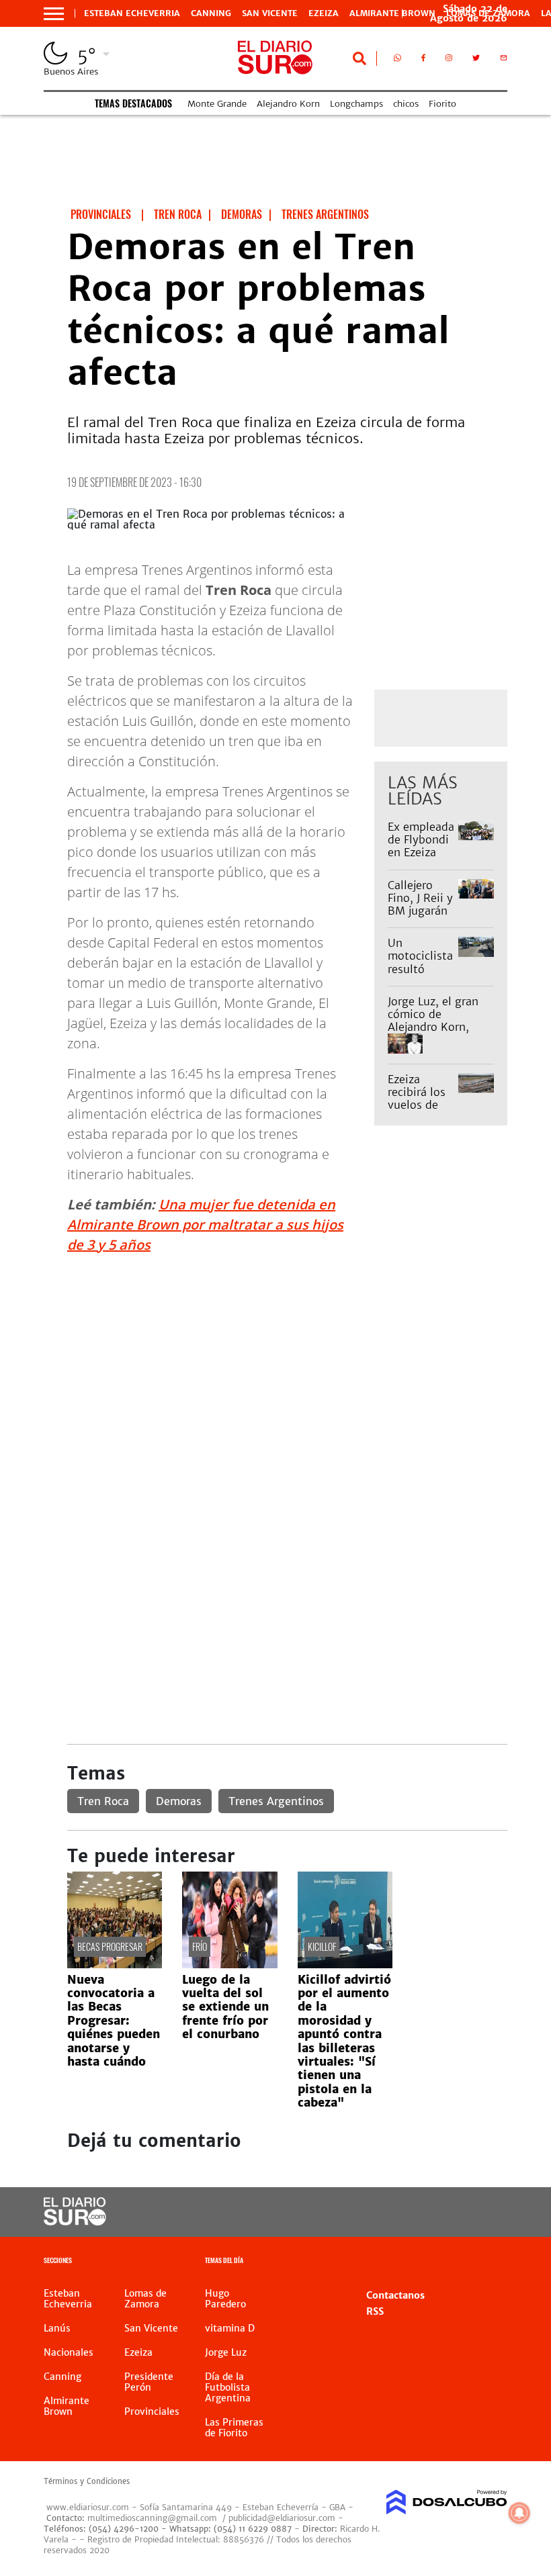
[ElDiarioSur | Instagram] (449, 60)
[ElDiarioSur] (75, 2221)
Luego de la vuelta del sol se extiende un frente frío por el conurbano (225, 2007)
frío (200, 1946)
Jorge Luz (226, 2352)
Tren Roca (103, 1801)
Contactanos (395, 2295)
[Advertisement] (287, 1359)
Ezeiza (324, 13)
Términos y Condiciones (87, 2481)
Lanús (57, 2328)
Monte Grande (217, 104)
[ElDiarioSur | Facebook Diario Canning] (423, 60)
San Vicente (270, 13)
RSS (375, 2311)
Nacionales (69, 2352)
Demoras (179, 1801)
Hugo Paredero (225, 2299)
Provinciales (152, 2411)
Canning (211, 13)
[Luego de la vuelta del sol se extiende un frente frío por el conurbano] (229, 1964)
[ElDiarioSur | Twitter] (476, 60)
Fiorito (442, 104)
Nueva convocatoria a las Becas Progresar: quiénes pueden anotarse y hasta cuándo (114, 2021)
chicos (406, 104)
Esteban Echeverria (132, 13)
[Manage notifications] (519, 2513)
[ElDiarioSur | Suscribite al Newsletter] (504, 60)
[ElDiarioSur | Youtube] (485, 2212)
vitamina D (230, 2328)
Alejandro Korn (288, 104)
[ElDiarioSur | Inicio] (492, 2262)
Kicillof (322, 1946)
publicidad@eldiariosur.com (282, 2518)
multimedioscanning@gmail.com (152, 2518)
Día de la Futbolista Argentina (228, 2387)
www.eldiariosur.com (88, 2507)
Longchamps (356, 104)
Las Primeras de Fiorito (234, 2428)
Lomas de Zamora (145, 2299)
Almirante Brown (392, 13)
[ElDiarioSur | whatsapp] (397, 60)
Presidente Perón (149, 2382)
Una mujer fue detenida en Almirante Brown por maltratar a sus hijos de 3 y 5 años (205, 1225)
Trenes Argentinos (276, 1801)
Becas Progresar (110, 1946)
